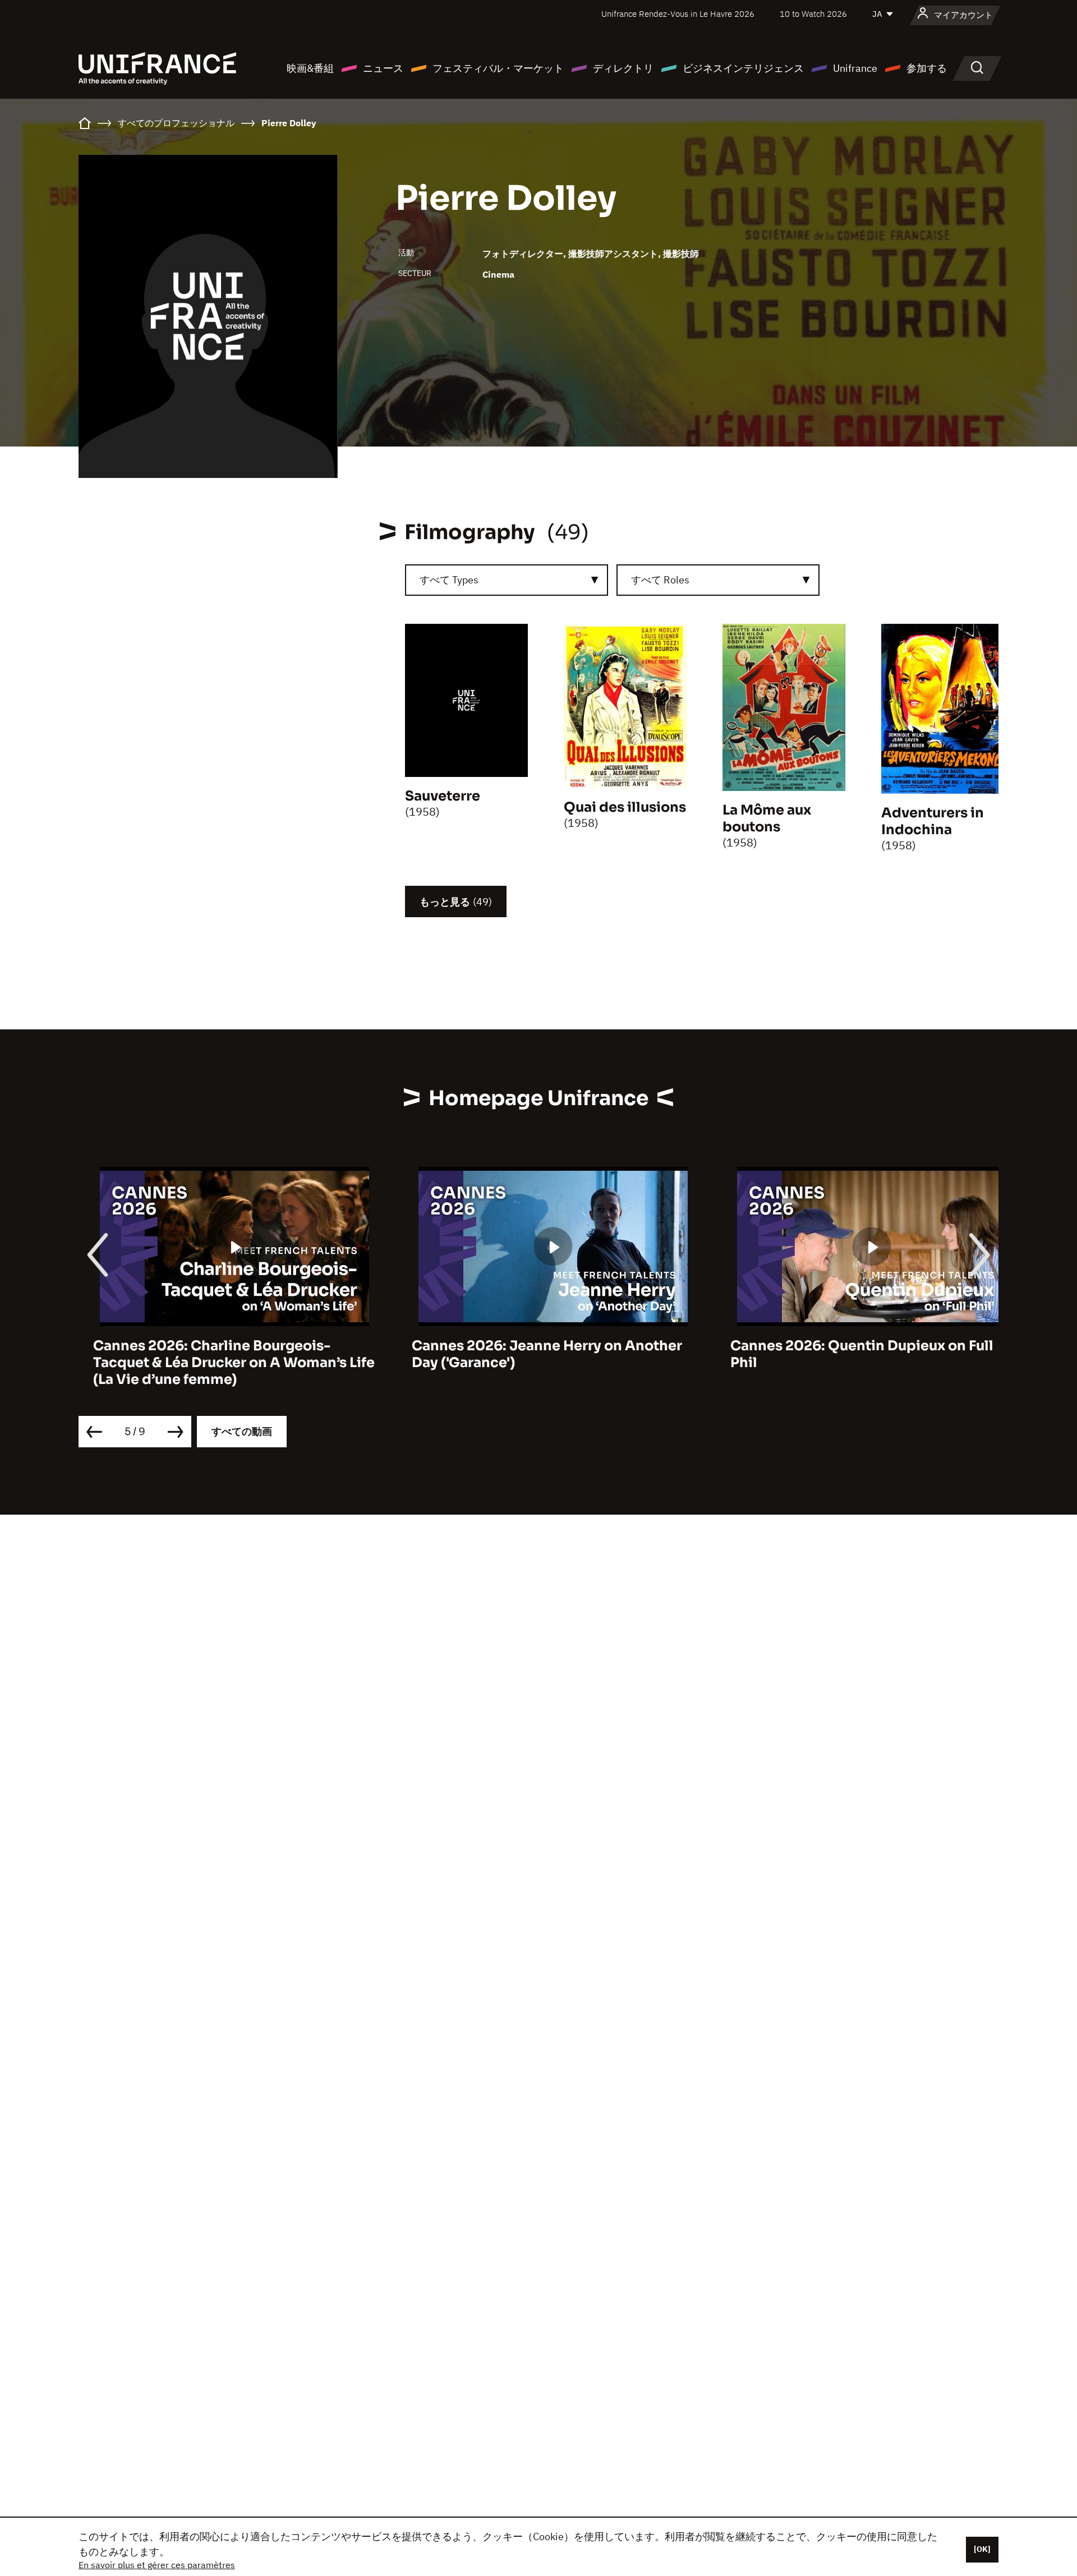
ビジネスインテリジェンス (743, 68)
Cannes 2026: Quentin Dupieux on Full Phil (847, 1354)
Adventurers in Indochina (933, 821)
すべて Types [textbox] (449, 580)
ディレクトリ (623, 68)
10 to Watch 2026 (813, 14)
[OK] (982, 2549)
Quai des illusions (625, 807)
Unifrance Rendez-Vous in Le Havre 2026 (678, 14)
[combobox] (507, 580)
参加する (927, 68)
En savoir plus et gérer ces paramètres (157, 2565)
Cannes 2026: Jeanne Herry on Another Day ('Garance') (532, 1354)
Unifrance (855, 68)
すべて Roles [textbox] (660, 580)
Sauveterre (443, 796)
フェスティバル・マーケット (498, 68)
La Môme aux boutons (767, 818)
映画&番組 (310, 68)
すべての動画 (242, 1431)
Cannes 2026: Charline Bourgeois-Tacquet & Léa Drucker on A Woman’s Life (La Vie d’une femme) (219, 1363)
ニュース (383, 68)
